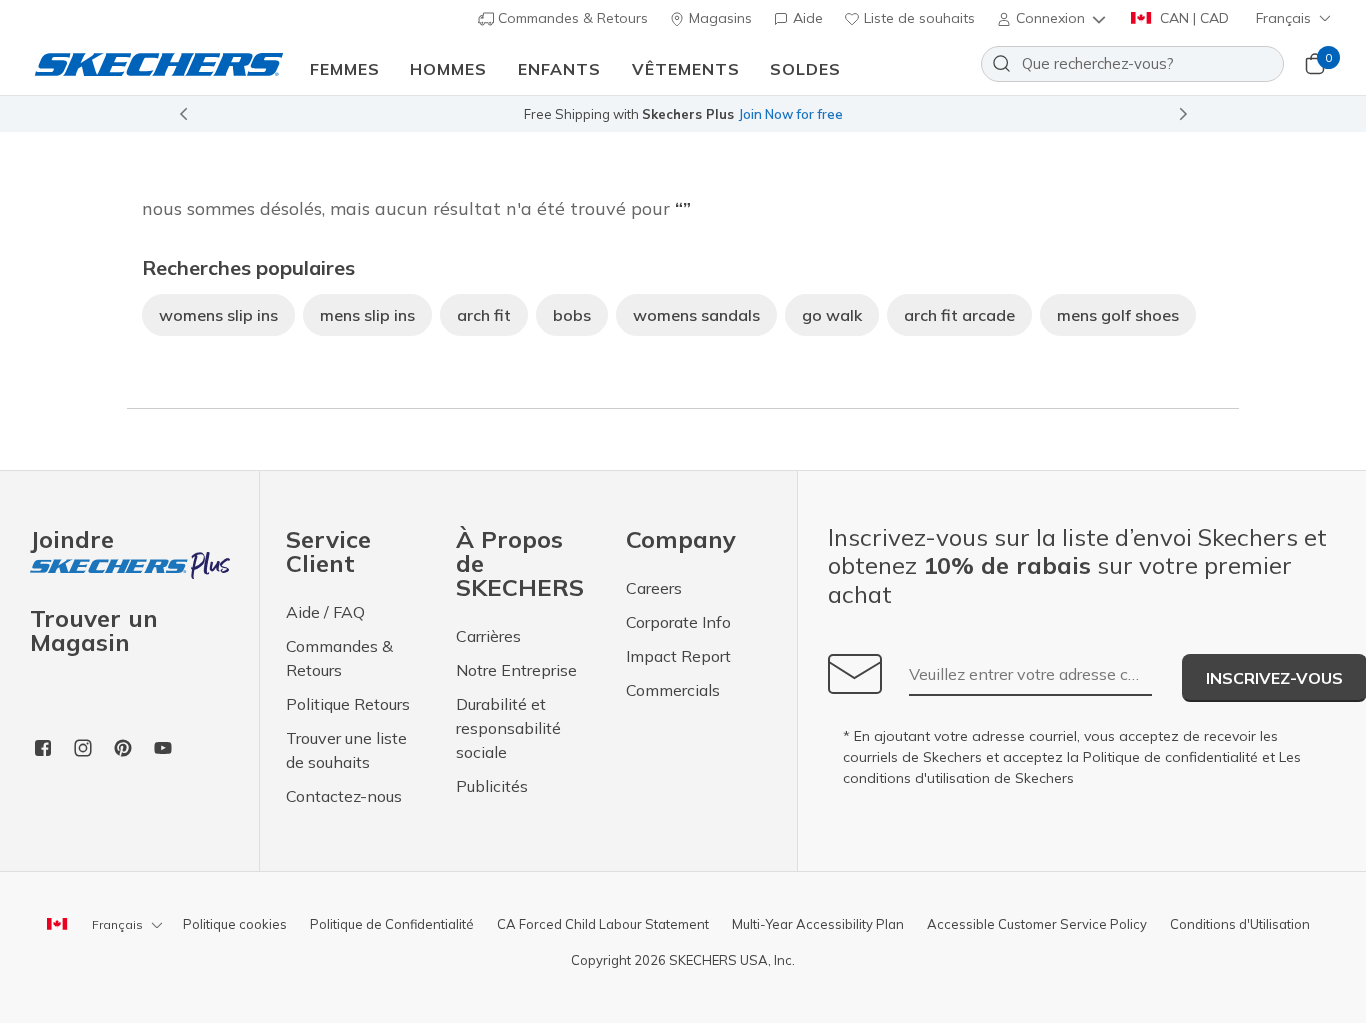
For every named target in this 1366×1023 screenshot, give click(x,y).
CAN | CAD (1192, 18)
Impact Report (678, 656)
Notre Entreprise (516, 670)
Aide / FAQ (325, 612)
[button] (1053, 18)
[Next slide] (1184, 114)
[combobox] (1132, 64)
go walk (832, 315)
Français (1283, 18)
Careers (654, 588)
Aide (806, 18)
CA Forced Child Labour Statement (603, 924)
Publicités (492, 786)
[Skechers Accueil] (159, 63)
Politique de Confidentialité (392, 924)
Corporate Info (678, 622)
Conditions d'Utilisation (1240, 924)
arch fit (484, 315)
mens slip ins (367, 315)
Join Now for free (790, 114)
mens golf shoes (1118, 315)
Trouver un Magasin (94, 630)
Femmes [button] (345, 69)
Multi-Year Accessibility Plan (818, 924)
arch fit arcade (959, 315)
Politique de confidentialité (1170, 757)
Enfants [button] (559, 69)
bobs (572, 315)
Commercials (673, 690)
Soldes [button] (805, 69)
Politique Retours (348, 704)
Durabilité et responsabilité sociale (508, 728)
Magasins (718, 18)
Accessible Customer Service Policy (1037, 924)
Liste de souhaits (917, 18)
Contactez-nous (344, 796)
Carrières (488, 636)
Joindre (72, 540)
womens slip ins (218, 315)
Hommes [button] (448, 69)
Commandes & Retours (571, 18)
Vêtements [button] (686, 69)
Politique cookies (235, 924)
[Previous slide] (183, 114)
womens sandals (696, 315)
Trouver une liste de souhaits (346, 750)
